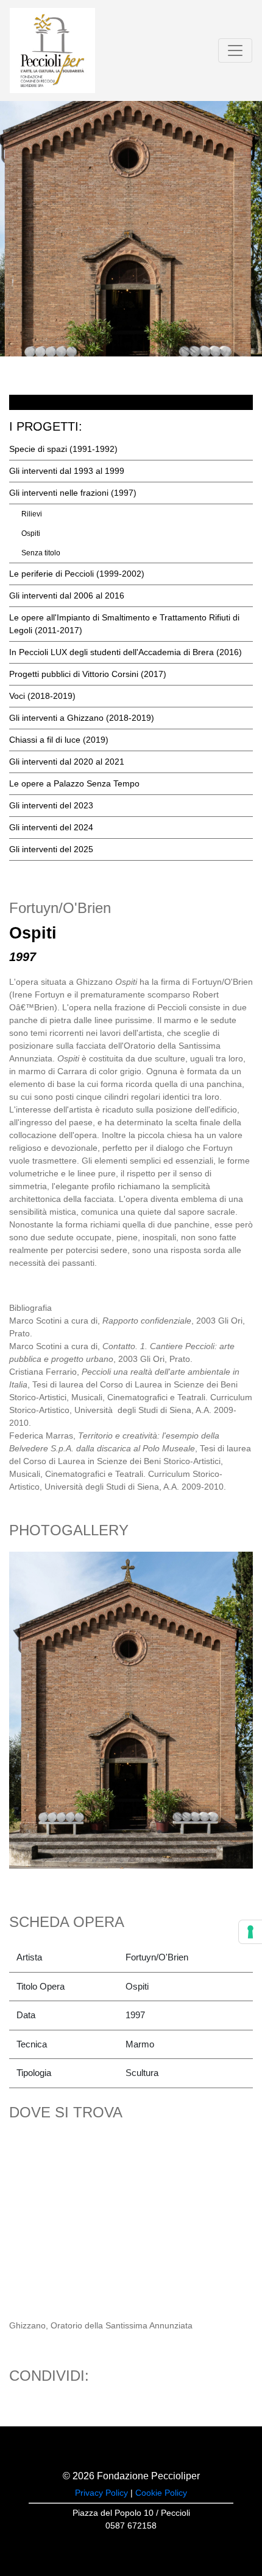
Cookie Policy (161, 2493)
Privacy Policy (101, 2493)
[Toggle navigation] (235, 50)
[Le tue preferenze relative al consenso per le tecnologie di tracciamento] (250, 1932)
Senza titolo (41, 553)
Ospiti (31, 533)
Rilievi (32, 514)
